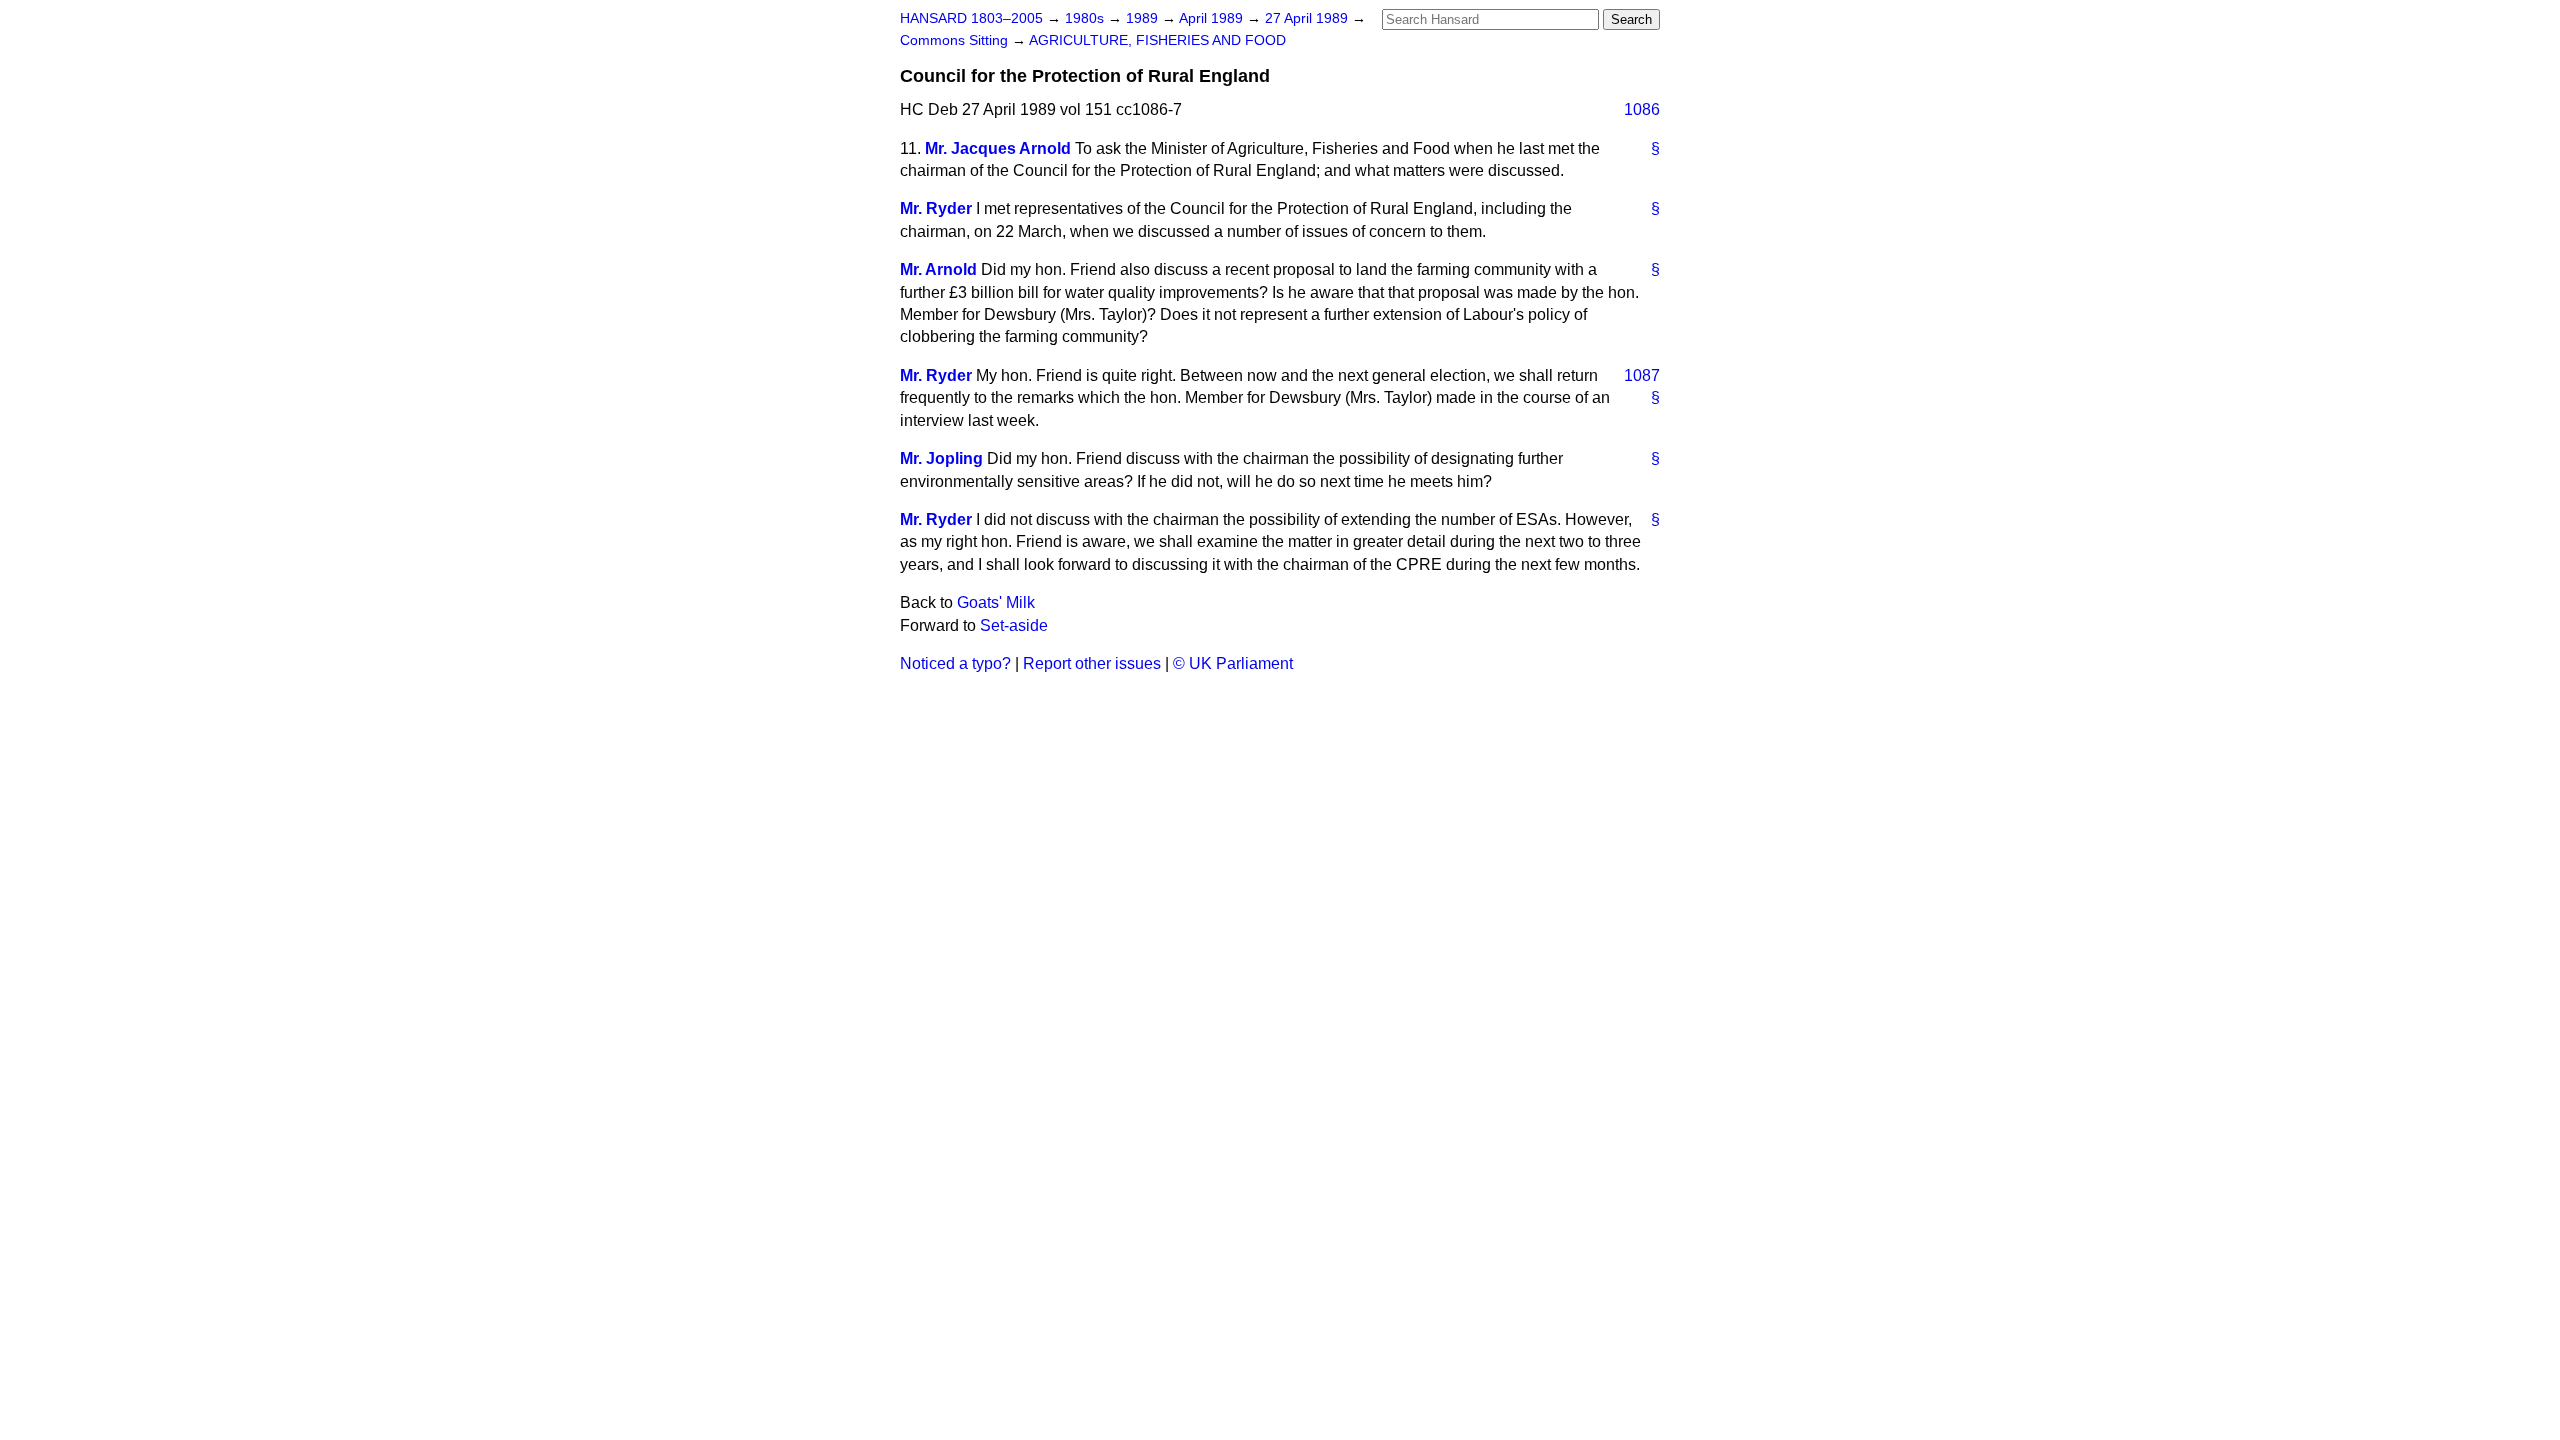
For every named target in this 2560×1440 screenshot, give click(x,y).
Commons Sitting (956, 40)
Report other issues (1092, 663)
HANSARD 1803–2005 (971, 18)
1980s (1086, 18)
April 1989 (1213, 18)
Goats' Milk (996, 602)
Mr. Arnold (938, 269)
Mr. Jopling (941, 458)
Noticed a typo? (955, 663)
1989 (1144, 18)
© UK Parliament (1233, 663)
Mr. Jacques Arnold (998, 148)
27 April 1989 (1308, 18)
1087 (1642, 375)
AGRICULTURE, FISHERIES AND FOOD (1157, 40)
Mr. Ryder (936, 208)
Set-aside (1014, 625)
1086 (1642, 109)
